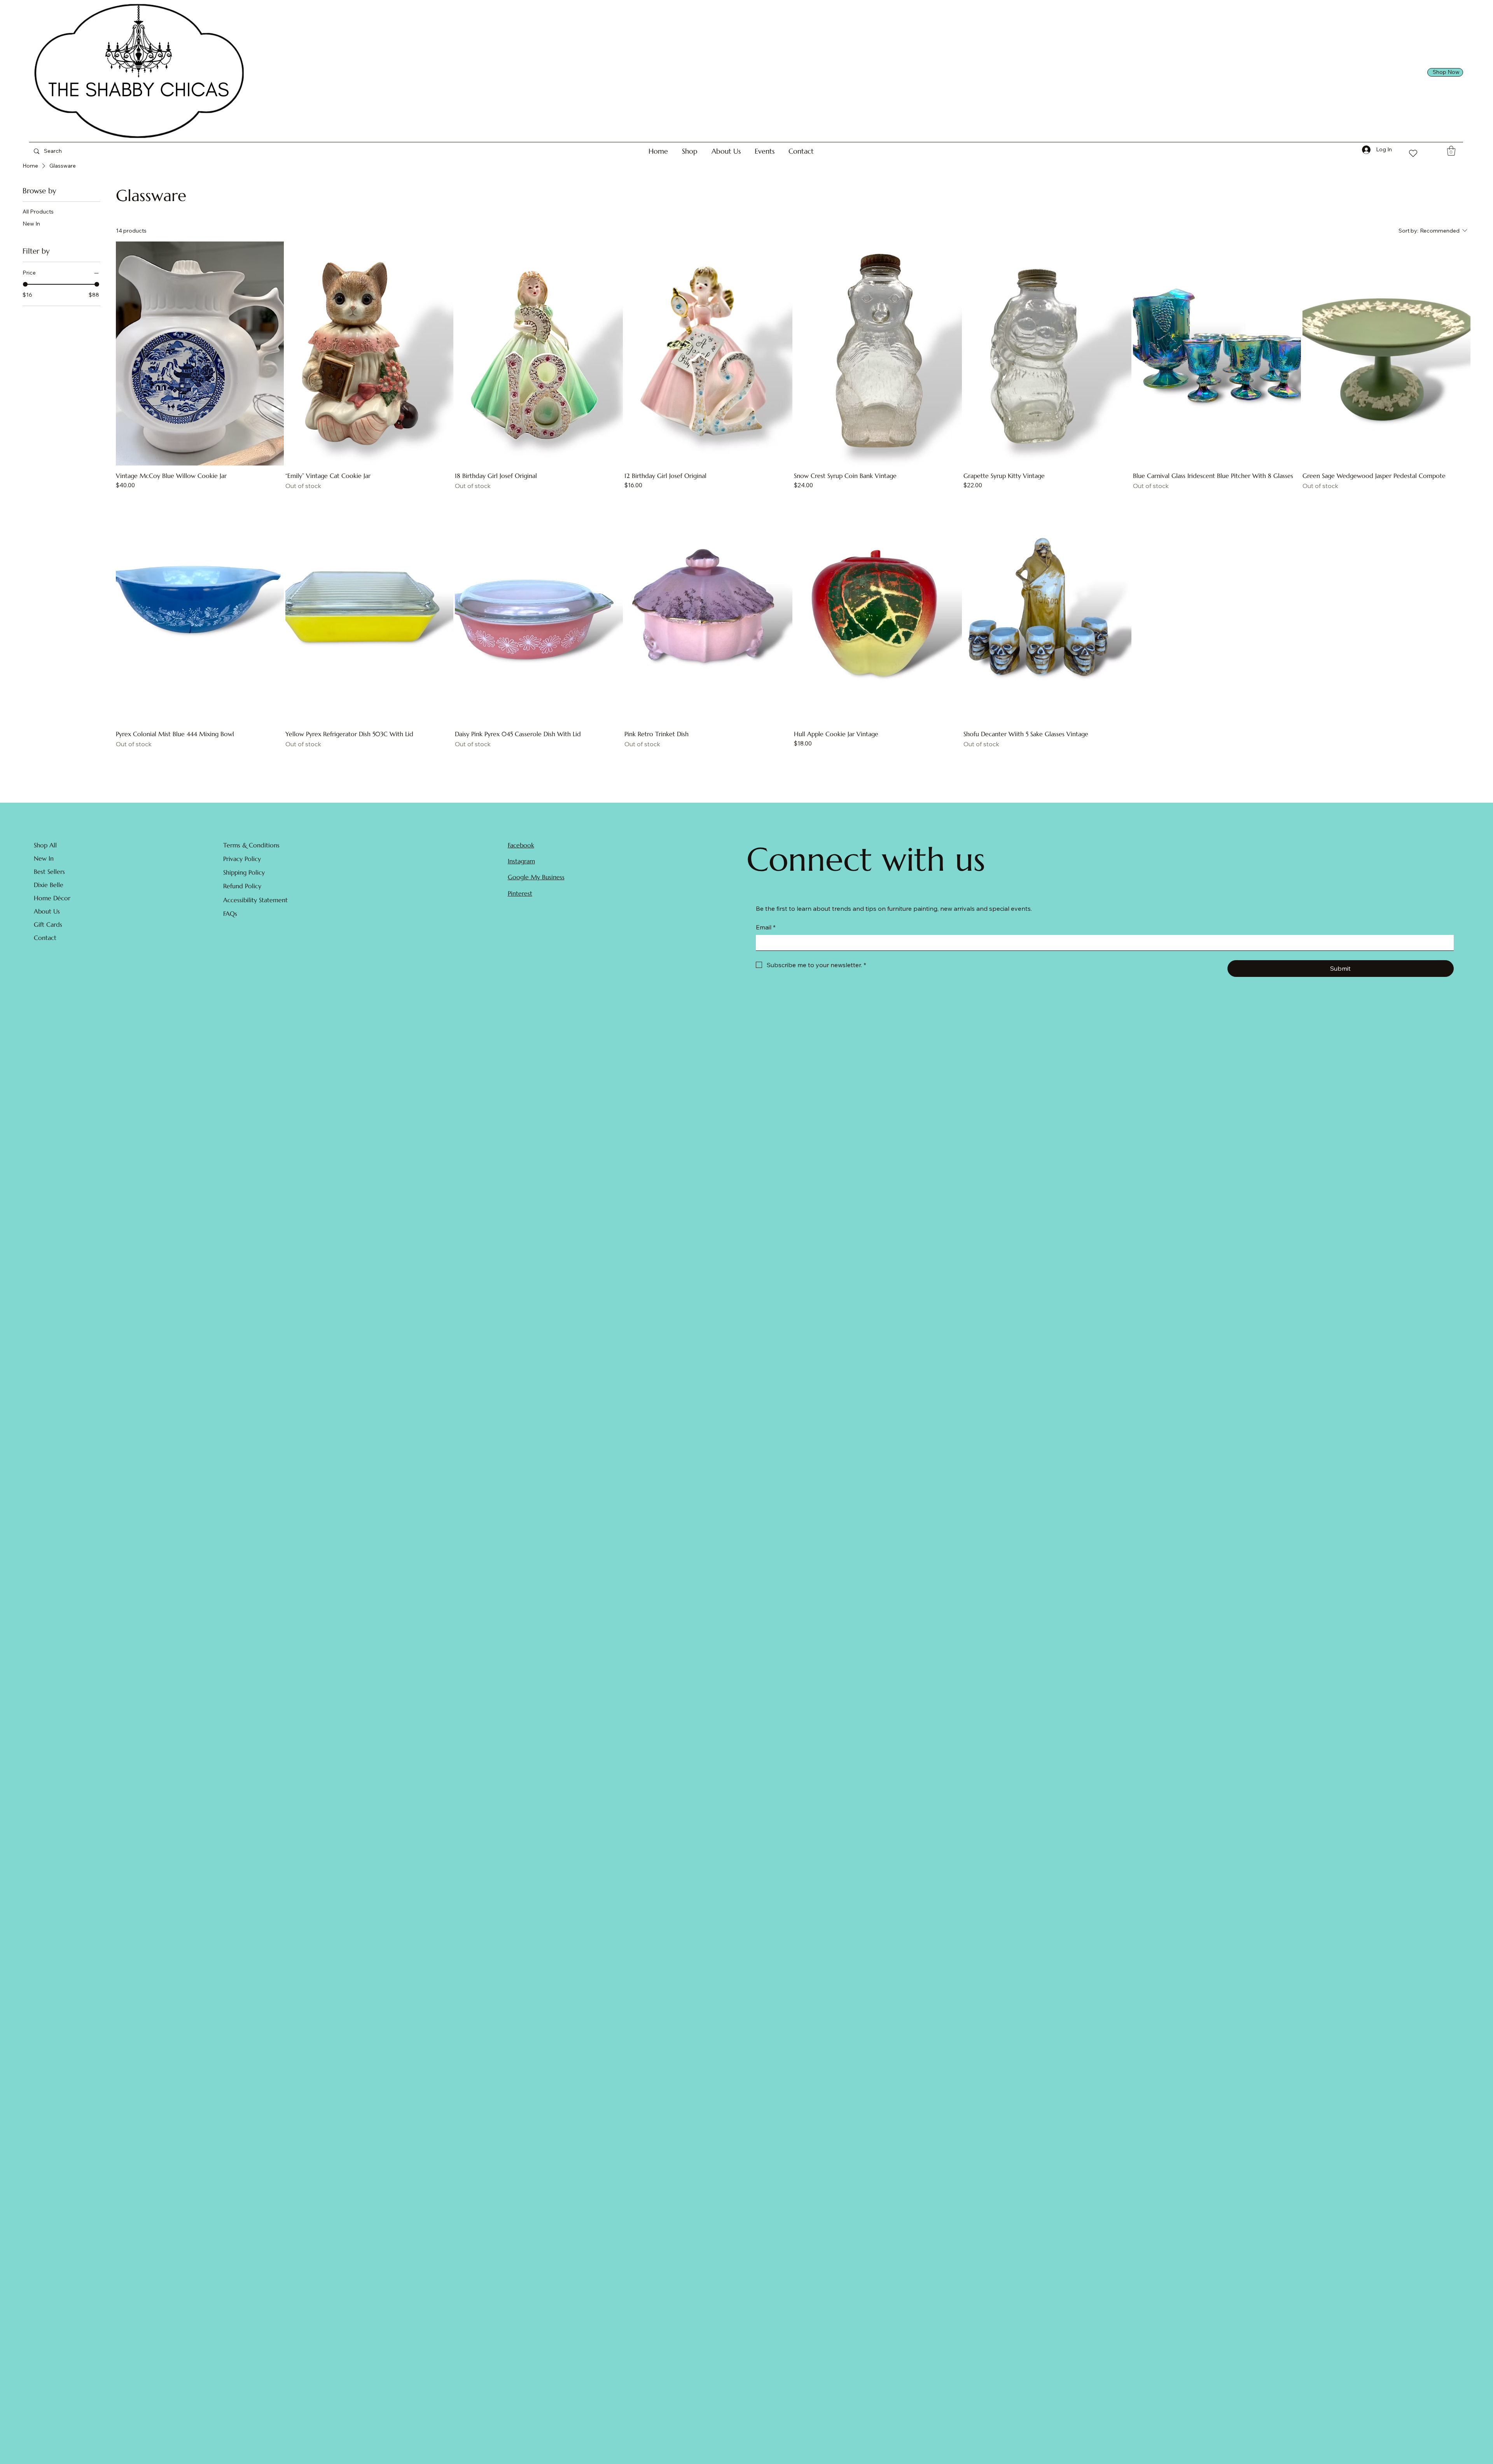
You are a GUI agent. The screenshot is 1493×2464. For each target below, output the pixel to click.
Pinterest (520, 893)
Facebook (521, 845)
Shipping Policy (244, 872)
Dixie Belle (49, 885)
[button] (690, 151)
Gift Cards (48, 924)
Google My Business (536, 877)
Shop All (45, 845)
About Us (47, 911)
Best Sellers (49, 871)
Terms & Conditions (251, 845)
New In (44, 858)
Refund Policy (242, 886)
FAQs (230, 913)
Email (766, 927)
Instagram (521, 861)
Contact (45, 938)
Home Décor (52, 898)
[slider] (25, 284)
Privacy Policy (242, 859)
